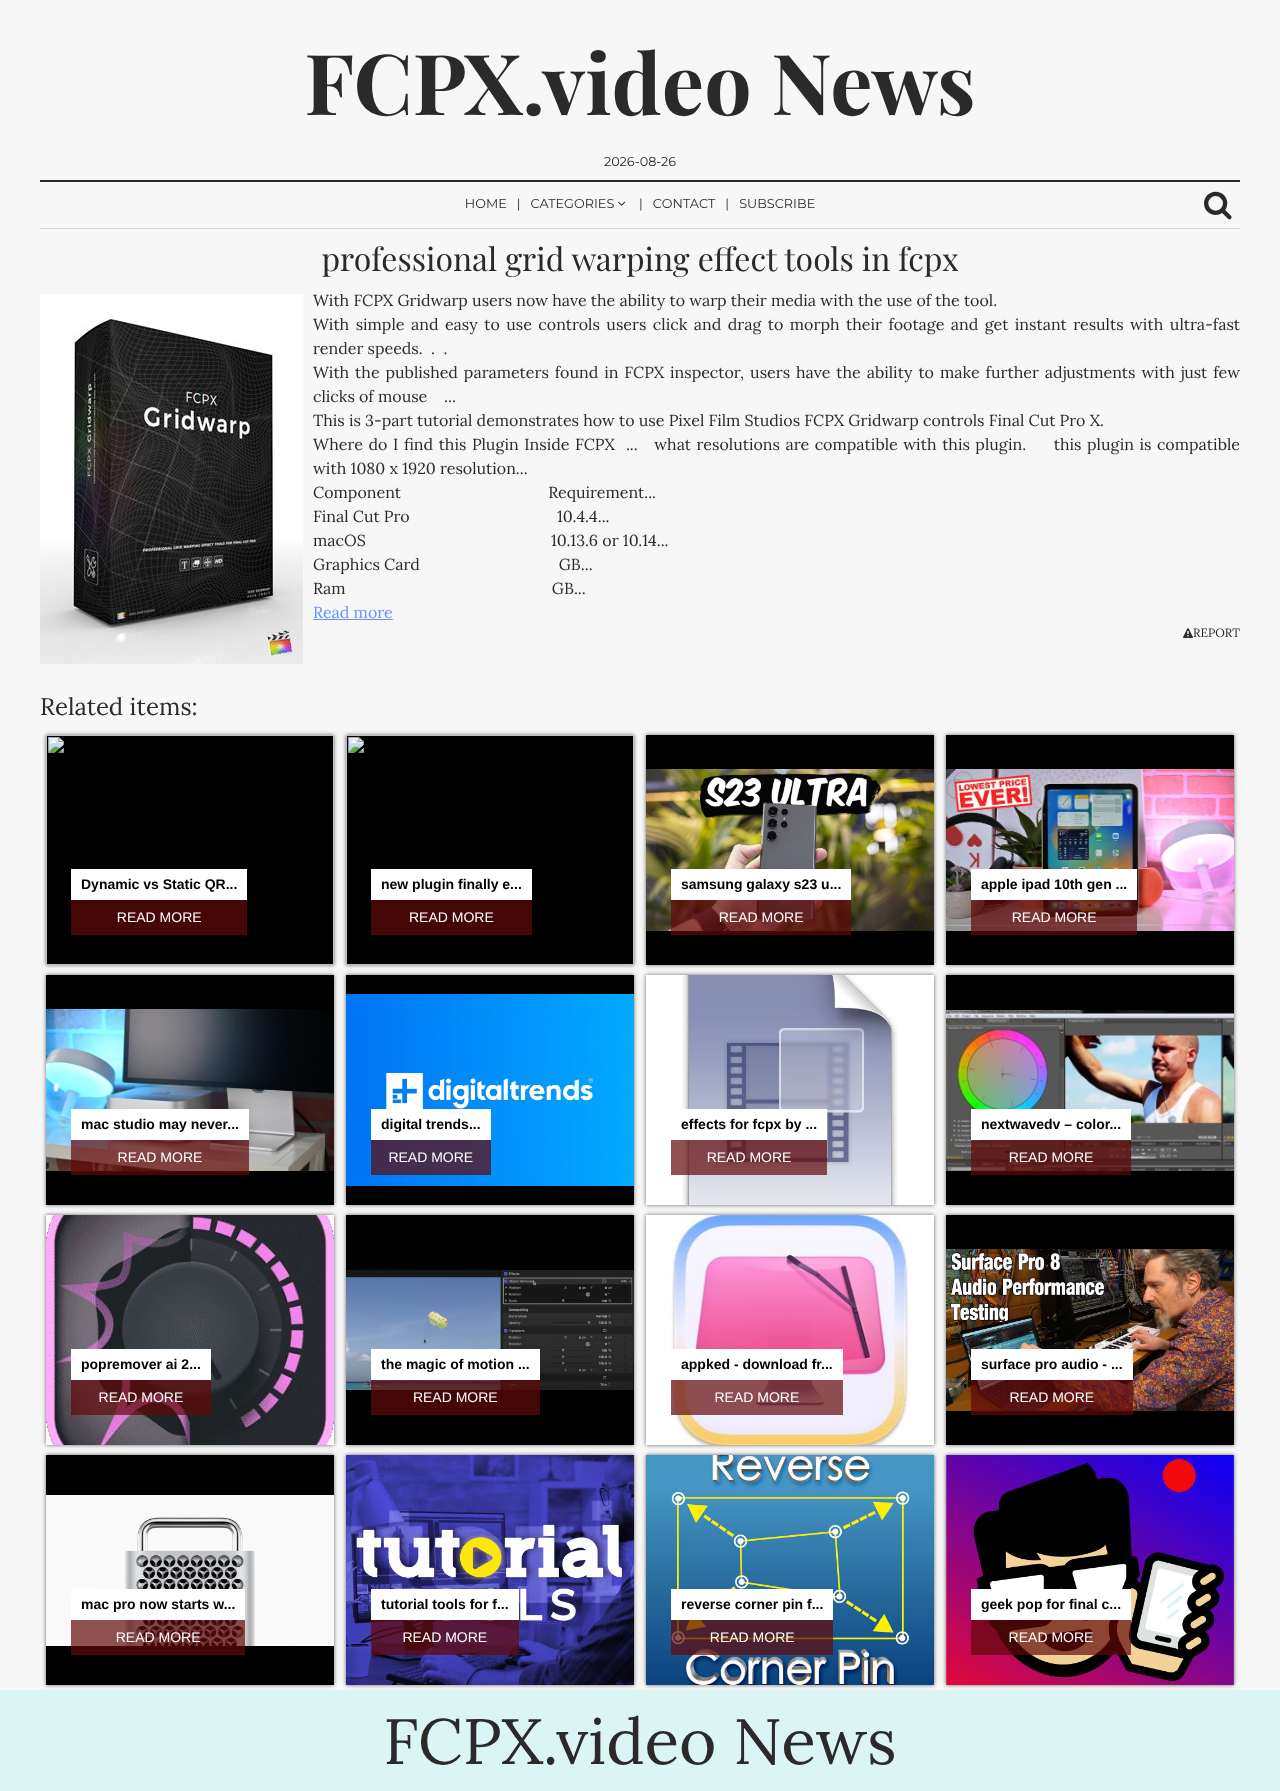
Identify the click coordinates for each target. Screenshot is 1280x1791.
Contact (684, 204)
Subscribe (777, 204)
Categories (573, 204)
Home (486, 204)
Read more (353, 613)
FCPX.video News (639, 81)
